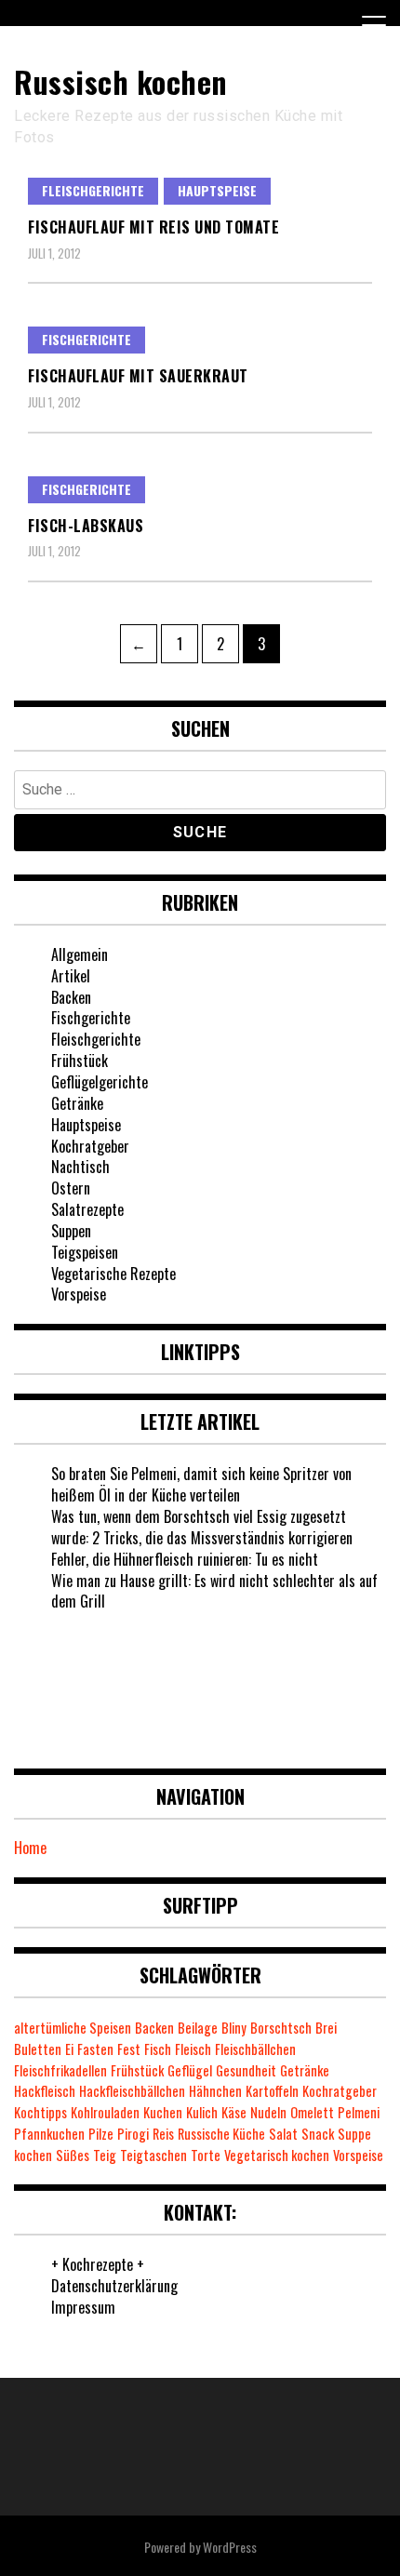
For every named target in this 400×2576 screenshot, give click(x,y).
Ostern (71, 1188)
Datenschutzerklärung (114, 2286)
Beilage (198, 2028)
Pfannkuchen (49, 2134)
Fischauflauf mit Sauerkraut (138, 376)
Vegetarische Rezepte (113, 1274)
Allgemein (80, 954)
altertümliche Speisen (73, 2028)
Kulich (202, 2112)
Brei (326, 2028)
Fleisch (193, 2049)
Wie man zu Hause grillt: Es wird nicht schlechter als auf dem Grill (214, 1591)
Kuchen (163, 2112)
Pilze (101, 2134)
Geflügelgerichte (100, 1082)
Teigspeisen (85, 1252)
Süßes (73, 2155)
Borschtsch (281, 2028)
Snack (318, 2134)
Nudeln (268, 2112)
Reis (163, 2134)
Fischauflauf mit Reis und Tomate (153, 227)
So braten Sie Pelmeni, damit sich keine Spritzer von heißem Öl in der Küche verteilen (201, 1484)
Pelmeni (359, 2112)
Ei (69, 2049)
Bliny (234, 2028)
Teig (105, 2155)
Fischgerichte (87, 339)
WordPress (230, 2547)
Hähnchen (215, 2091)
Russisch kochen (121, 81)
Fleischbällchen (255, 2049)
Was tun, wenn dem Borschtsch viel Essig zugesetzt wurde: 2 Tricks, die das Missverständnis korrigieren (202, 1527)
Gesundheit (246, 2070)
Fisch (158, 2049)
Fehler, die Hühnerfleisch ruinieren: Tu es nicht (185, 1559)
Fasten (95, 2049)
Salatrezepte (87, 1209)
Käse (234, 2112)
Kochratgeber (90, 1146)
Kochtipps (40, 2112)
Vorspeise (79, 1294)
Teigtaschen (153, 2155)
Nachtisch (80, 1167)
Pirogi (133, 2134)
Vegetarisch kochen (277, 2155)
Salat (283, 2134)
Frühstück (80, 1061)
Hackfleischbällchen (132, 2091)
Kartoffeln (272, 2091)
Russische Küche (221, 2134)
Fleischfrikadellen (60, 2070)
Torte (206, 2155)
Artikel (71, 976)
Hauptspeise (217, 190)
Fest (129, 2049)
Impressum (83, 2307)
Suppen (71, 1231)
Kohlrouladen (105, 2112)
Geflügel (190, 2070)
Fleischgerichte (93, 190)
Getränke (77, 1103)
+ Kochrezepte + (98, 2264)
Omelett (312, 2112)
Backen (71, 997)
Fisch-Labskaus (86, 526)
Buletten (38, 2049)
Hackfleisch (45, 2091)
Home (30, 1848)
